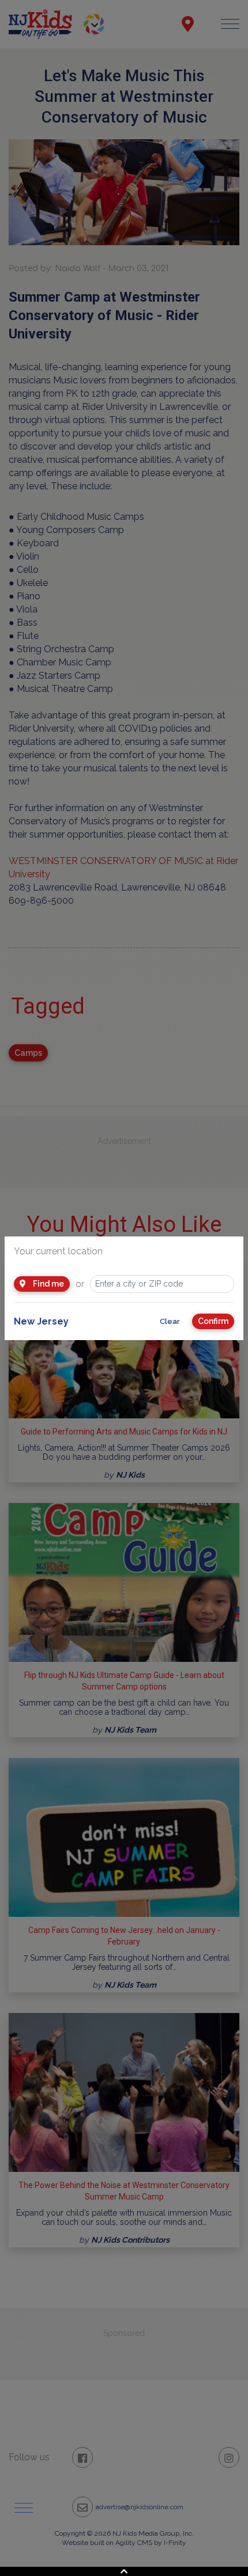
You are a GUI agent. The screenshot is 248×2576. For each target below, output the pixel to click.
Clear (170, 1321)
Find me (48, 1284)
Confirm (213, 1321)
